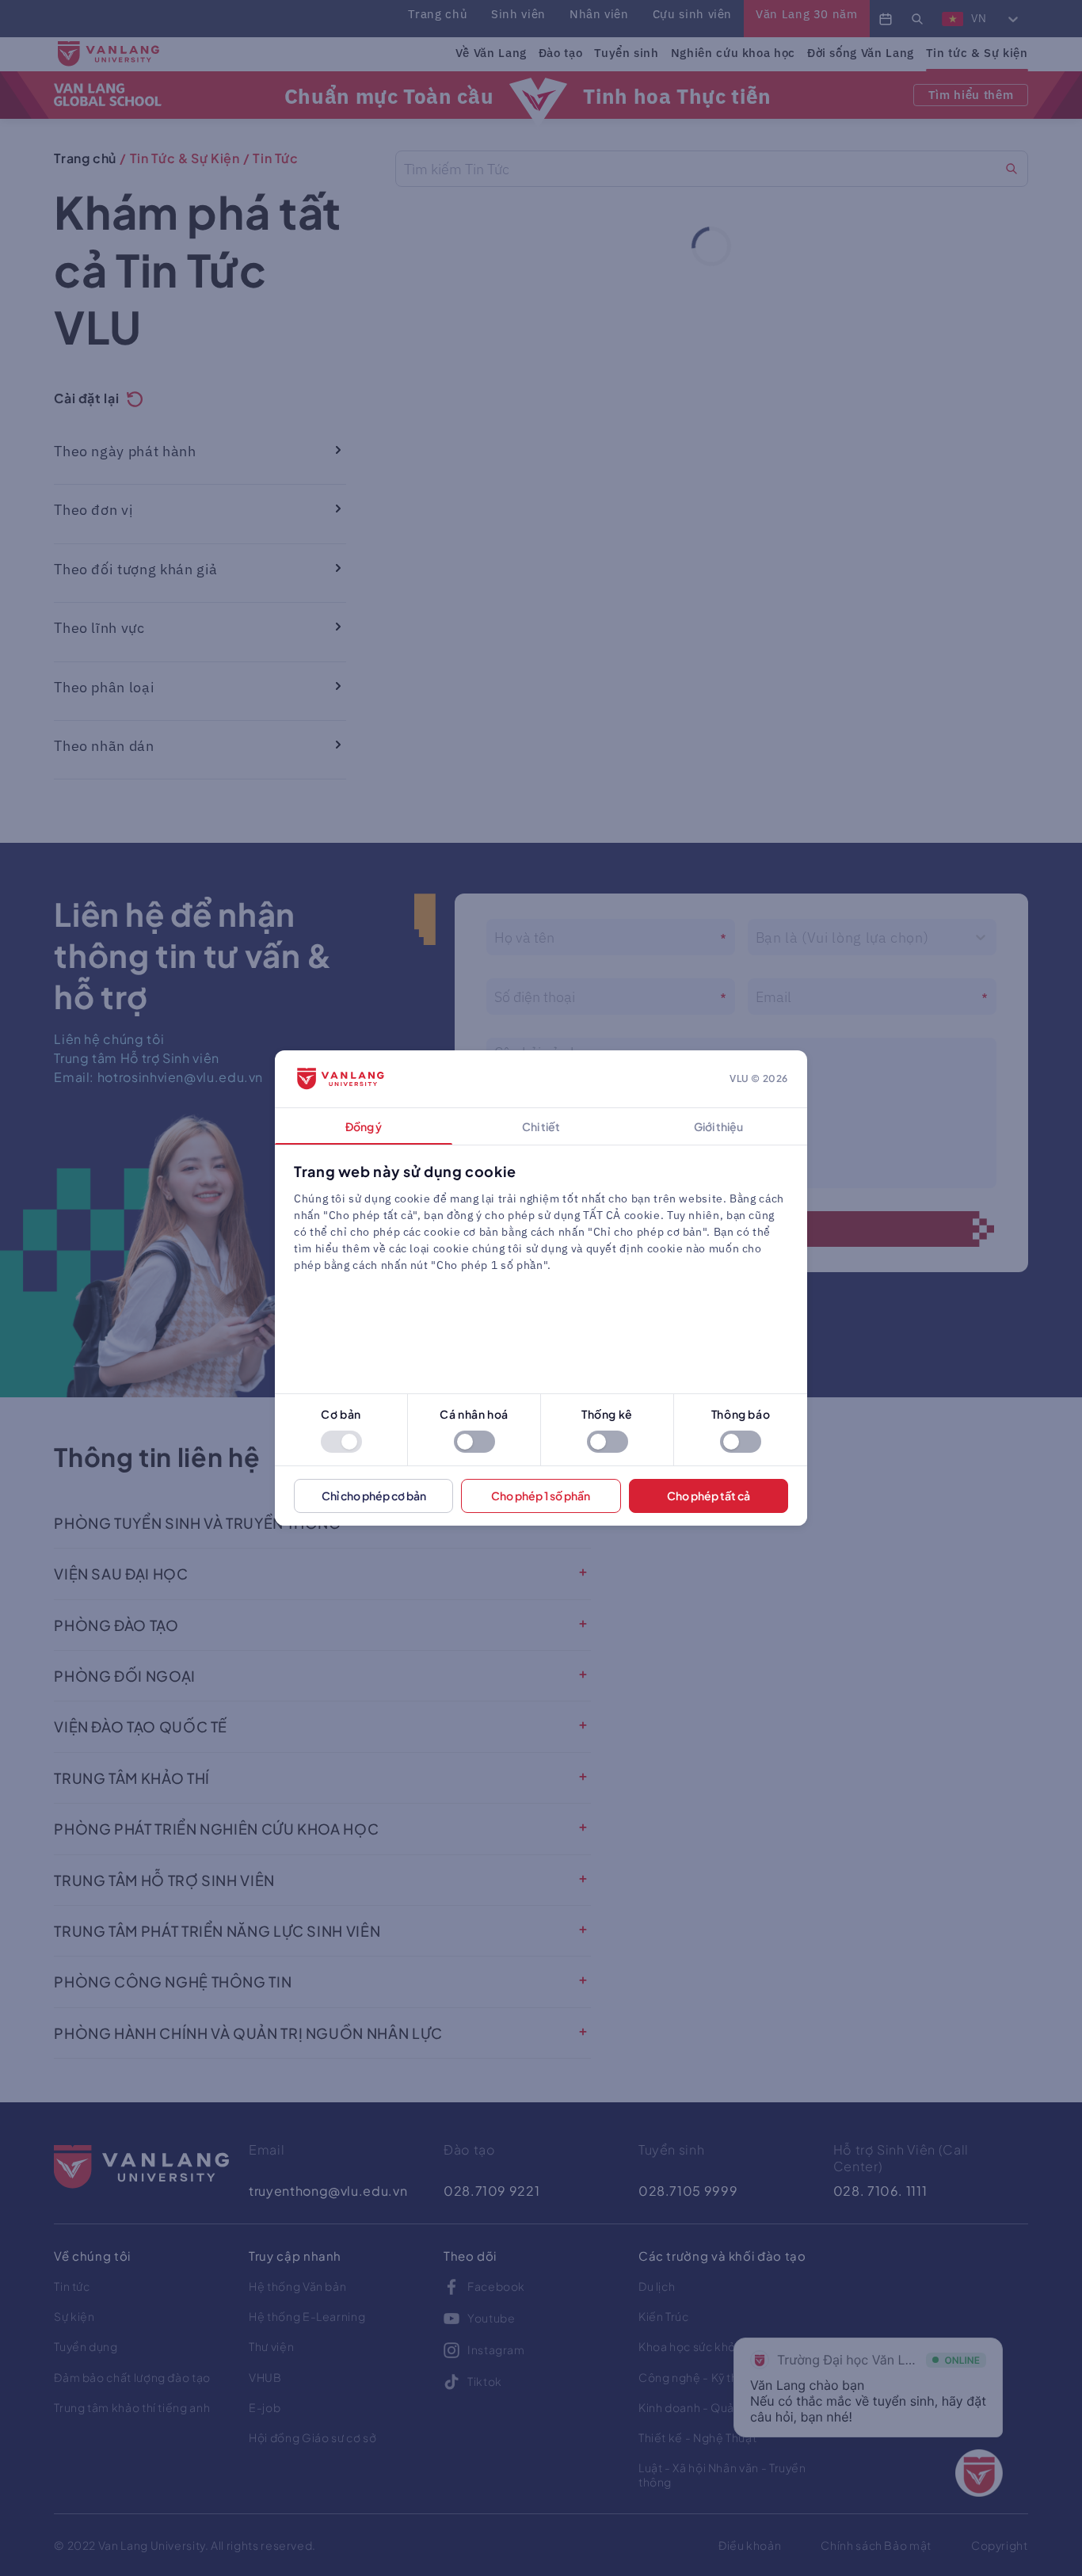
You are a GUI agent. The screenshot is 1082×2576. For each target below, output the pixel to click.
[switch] (341, 1442)
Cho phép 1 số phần (541, 1496)
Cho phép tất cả (709, 1496)
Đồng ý (364, 1126)
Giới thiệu (718, 1126)
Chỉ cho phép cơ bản (374, 1496)
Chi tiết (541, 1126)
